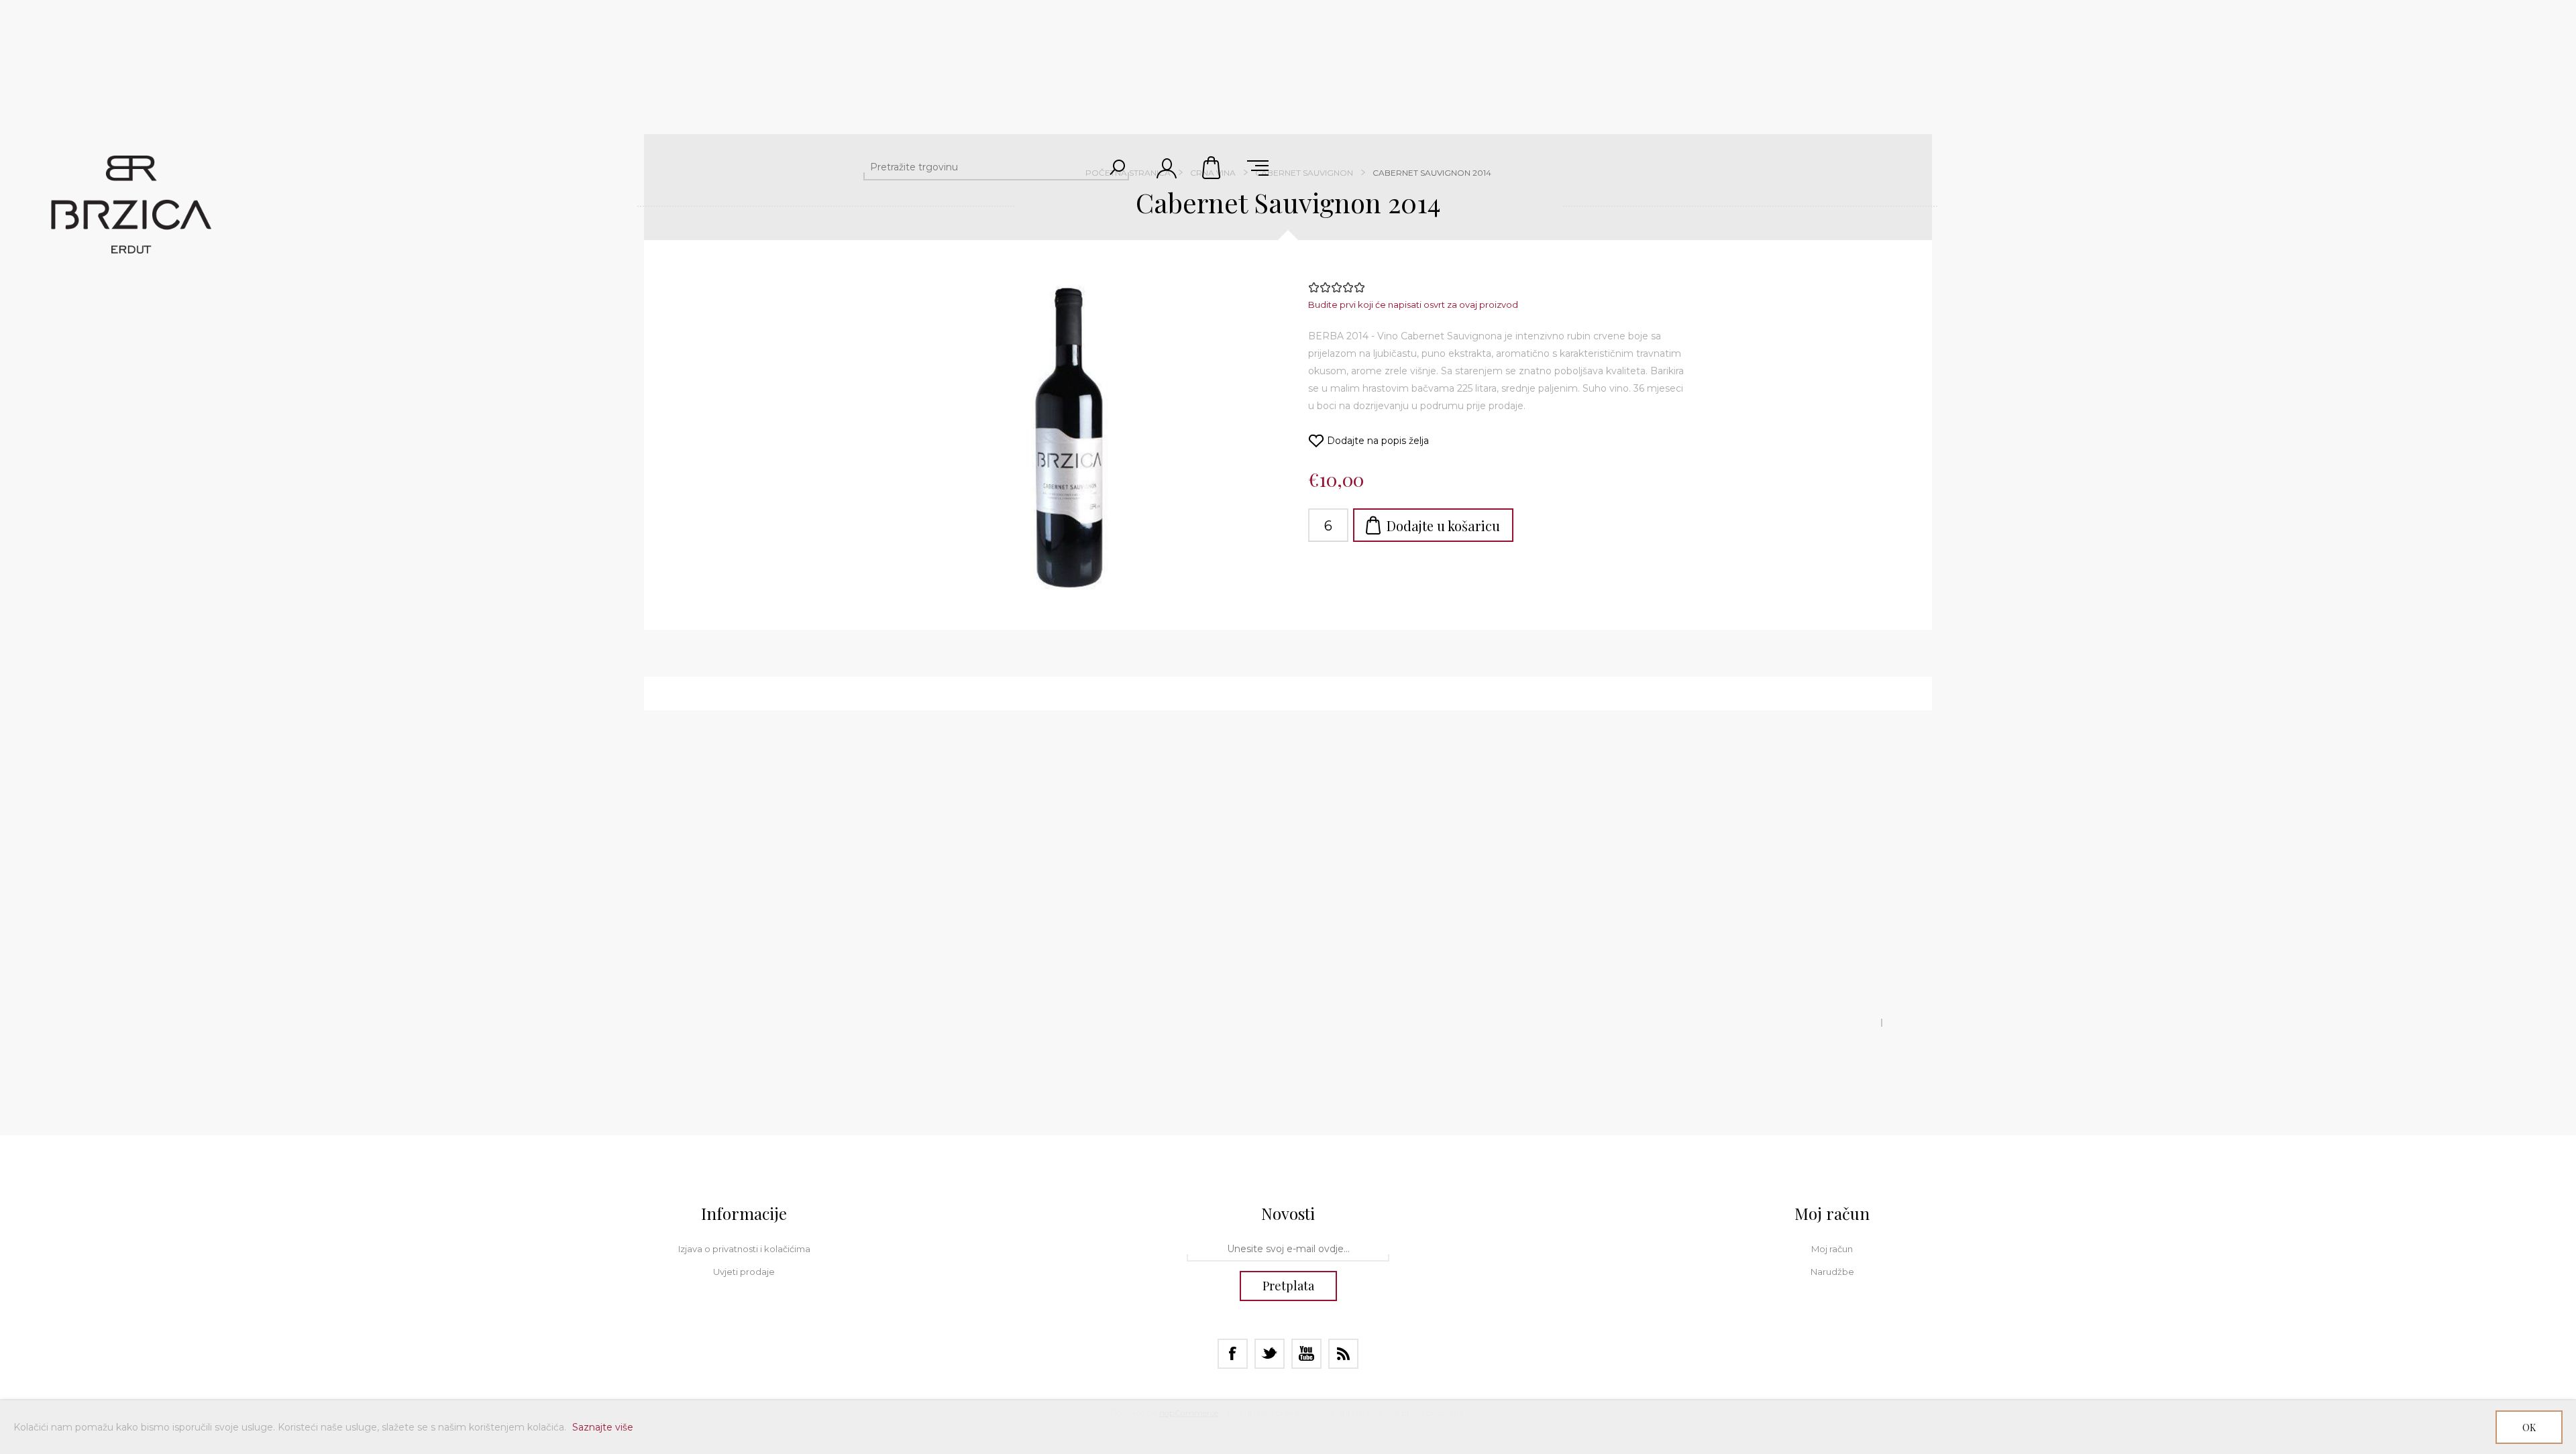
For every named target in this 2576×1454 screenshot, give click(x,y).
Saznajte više (603, 1427)
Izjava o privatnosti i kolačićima (744, 1249)
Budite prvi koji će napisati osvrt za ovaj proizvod (1413, 304)
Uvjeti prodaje (744, 1272)
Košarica (1212, 168)
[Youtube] (1306, 1354)
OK (2529, 1428)
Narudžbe (1832, 1272)
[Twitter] (1270, 1354)
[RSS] (1343, 1354)
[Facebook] (1233, 1354)
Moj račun (1832, 1249)
